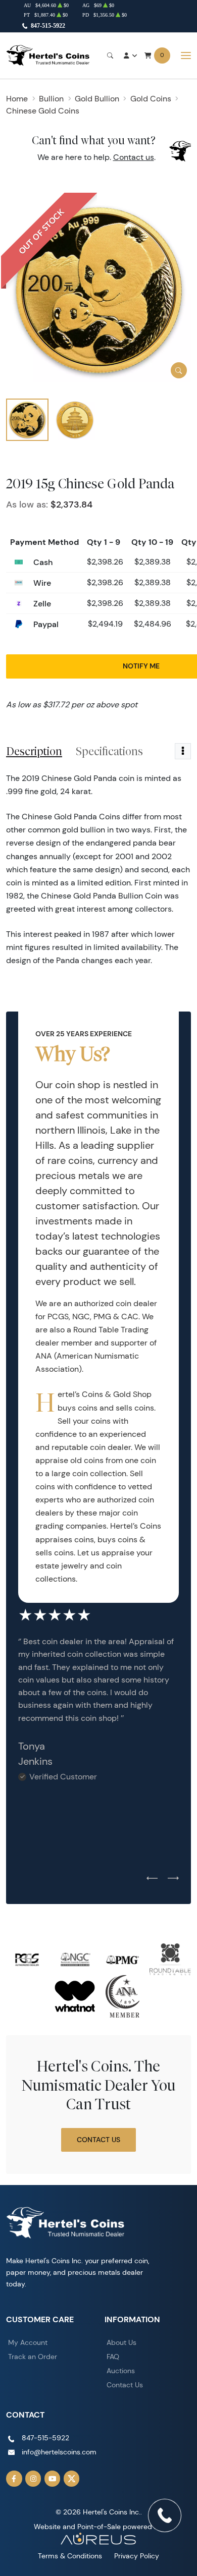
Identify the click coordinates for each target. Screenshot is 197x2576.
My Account (28, 2342)
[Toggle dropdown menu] (183, 751)
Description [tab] (34, 751)
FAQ (113, 2357)
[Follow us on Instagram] (33, 2479)
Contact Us (98, 2140)
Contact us (134, 157)
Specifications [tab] (109, 751)
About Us (121, 2342)
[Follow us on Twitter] (72, 2479)
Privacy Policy (137, 2556)
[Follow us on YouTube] (53, 2479)
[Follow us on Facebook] (14, 2479)
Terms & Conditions (70, 2556)
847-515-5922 (48, 26)
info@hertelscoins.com (59, 2452)
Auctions (121, 2371)
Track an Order (33, 2357)
